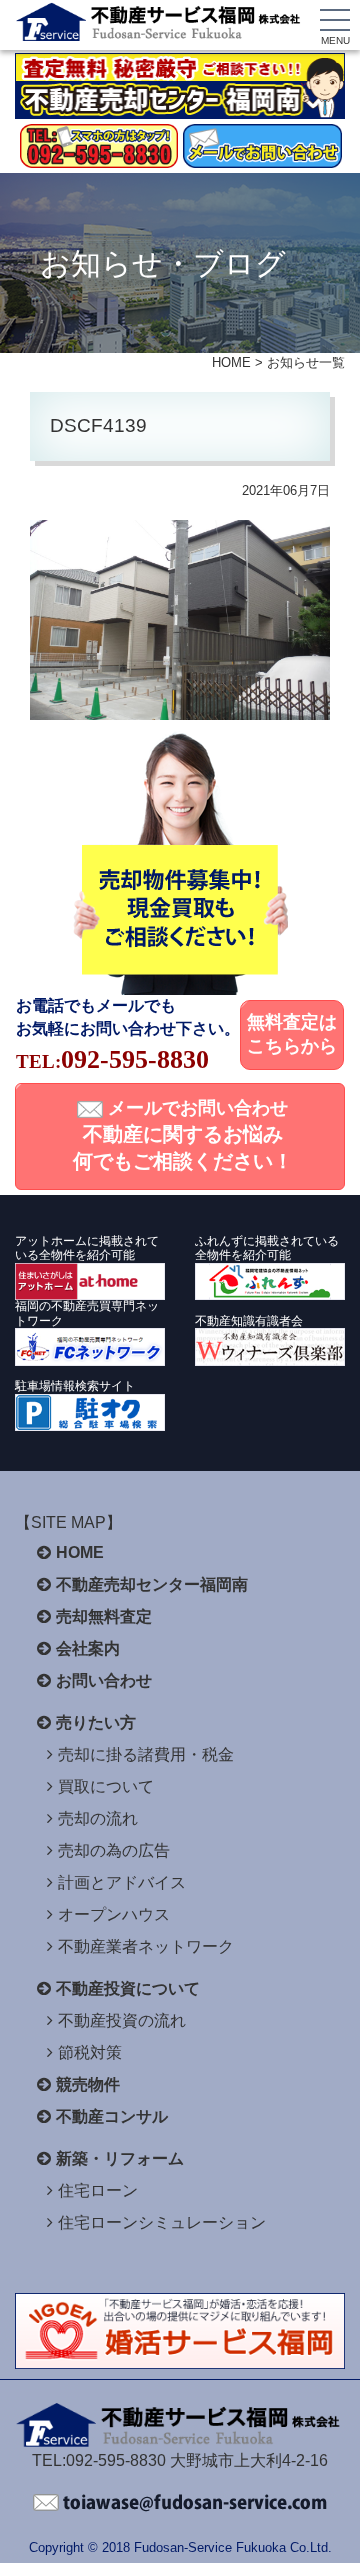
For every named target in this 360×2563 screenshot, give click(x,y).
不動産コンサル (112, 2116)
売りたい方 (96, 1722)
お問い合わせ (104, 1680)
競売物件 (88, 2084)
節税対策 (90, 2052)
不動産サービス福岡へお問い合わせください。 (180, 2503)
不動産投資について (128, 1988)
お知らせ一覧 (306, 362)
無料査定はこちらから (292, 1034)
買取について (106, 1786)
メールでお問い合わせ (183, 1135)
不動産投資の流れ (122, 2020)
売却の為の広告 (114, 1850)
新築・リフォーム (120, 2158)
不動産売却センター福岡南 (152, 1584)
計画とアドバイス (122, 1882)
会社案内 (88, 1648)
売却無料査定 (104, 1616)
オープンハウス (114, 1914)
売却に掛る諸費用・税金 (146, 1754)
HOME (231, 362)
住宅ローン (98, 2190)
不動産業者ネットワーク (146, 1946)
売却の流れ (98, 1818)
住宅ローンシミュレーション (162, 2222)
